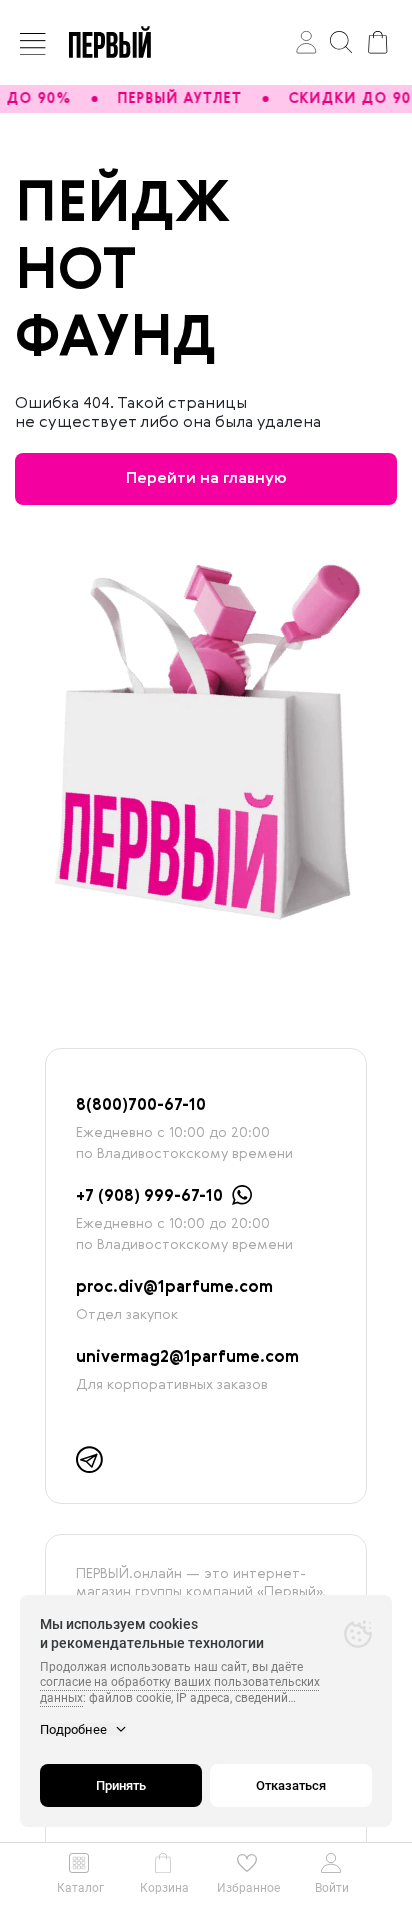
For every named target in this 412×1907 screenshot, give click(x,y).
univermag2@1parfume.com (187, 1358)
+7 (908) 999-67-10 (149, 1197)
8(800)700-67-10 (141, 1106)
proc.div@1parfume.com (174, 1288)
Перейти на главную (206, 479)
